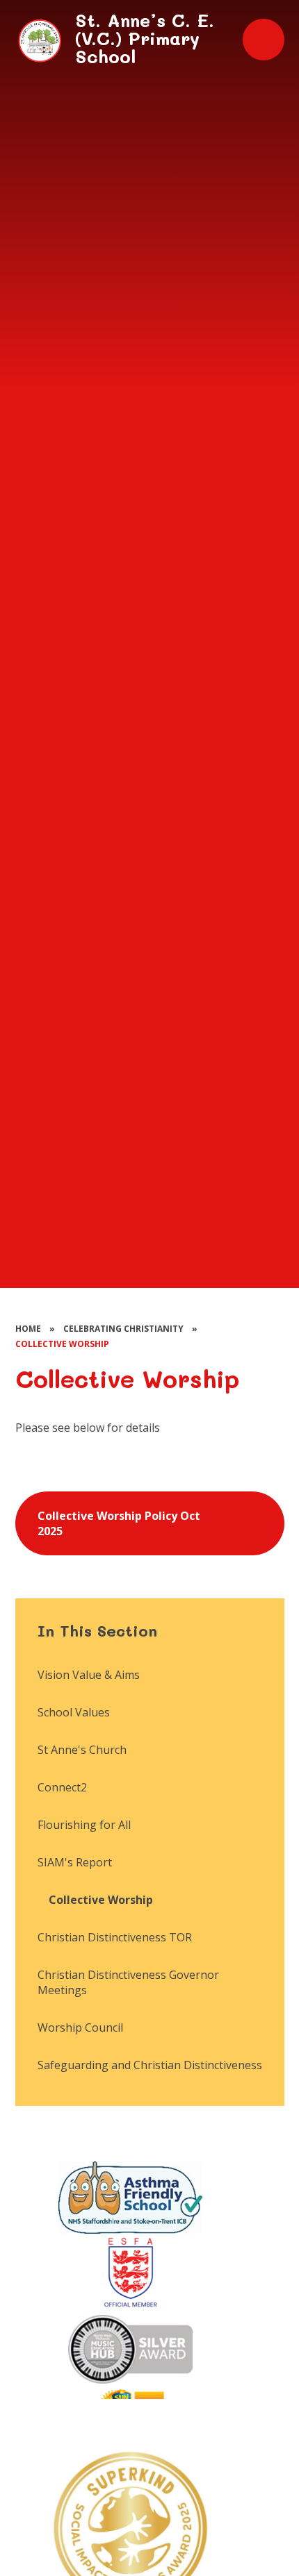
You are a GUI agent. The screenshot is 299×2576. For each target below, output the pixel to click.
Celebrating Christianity (123, 1329)
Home (28, 1329)
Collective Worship (62, 1344)
